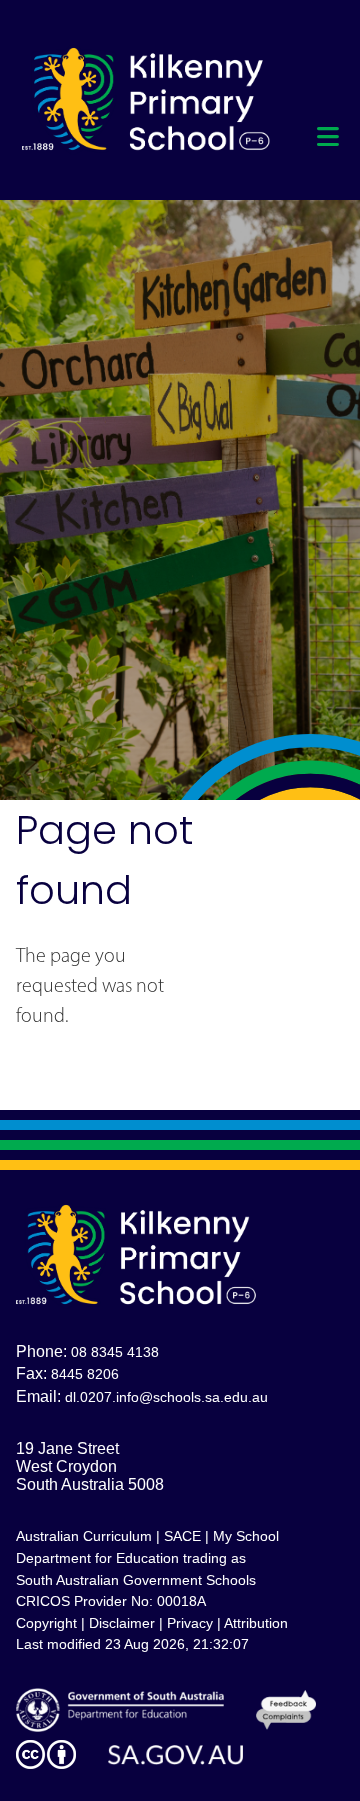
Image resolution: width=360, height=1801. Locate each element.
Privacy (190, 1623)
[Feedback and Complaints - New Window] (285, 1710)
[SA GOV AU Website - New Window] (175, 1755)
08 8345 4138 (115, 1352)
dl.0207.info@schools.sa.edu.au (166, 1397)
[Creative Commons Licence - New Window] (46, 1754)
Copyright (46, 1623)
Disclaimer (122, 1623)
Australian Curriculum (84, 1536)
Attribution (256, 1623)
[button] (328, 137)
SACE (182, 1536)
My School (246, 1536)
